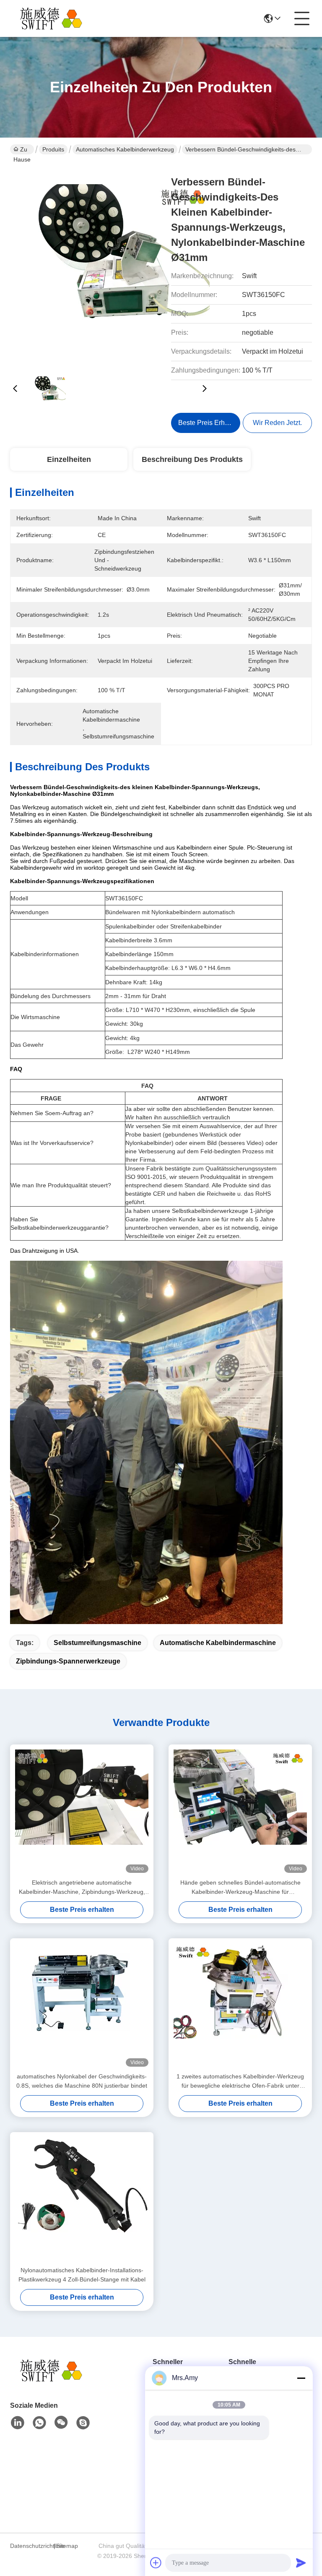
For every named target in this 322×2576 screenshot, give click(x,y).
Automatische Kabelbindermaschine (218, 1643)
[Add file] (156, 2563)
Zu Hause (22, 150)
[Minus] (301, 2378)
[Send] (301, 2563)
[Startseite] (56, 2381)
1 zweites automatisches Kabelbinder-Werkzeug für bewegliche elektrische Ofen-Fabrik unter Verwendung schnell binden (240, 2082)
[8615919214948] (39, 2423)
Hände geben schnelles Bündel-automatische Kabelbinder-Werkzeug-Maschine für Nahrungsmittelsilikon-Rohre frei (240, 1888)
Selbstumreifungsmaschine (97, 1643)
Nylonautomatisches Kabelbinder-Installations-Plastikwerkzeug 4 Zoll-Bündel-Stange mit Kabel (82, 2275)
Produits (53, 149)
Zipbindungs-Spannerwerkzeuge (68, 1661)
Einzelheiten (69, 459)
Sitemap (67, 2546)
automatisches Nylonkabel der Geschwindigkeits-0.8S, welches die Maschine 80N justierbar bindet (82, 2081)
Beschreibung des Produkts (192, 459)
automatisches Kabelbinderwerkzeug (125, 149)
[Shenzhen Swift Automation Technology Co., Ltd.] (56, 18)
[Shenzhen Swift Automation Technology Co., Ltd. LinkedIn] (18, 2423)
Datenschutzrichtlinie (31, 2546)
